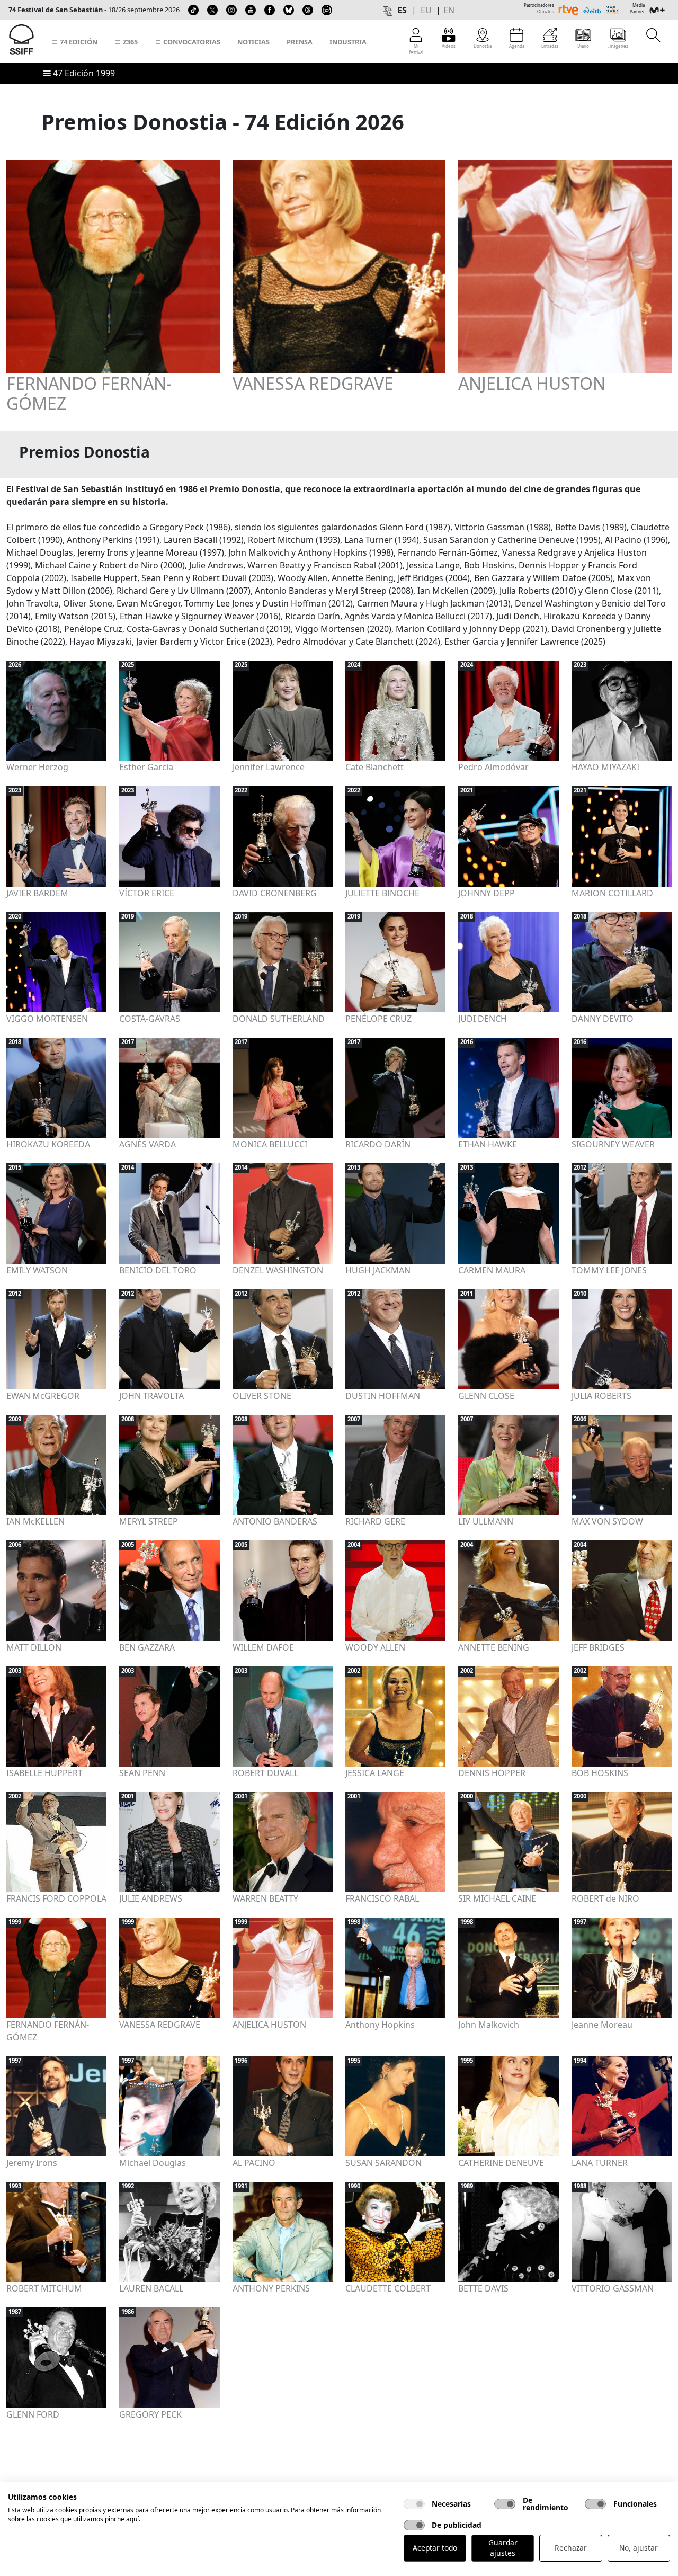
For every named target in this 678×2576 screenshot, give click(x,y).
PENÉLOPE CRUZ (378, 1019)
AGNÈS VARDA (148, 1144)
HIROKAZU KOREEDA (48, 1144)
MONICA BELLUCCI (270, 1144)
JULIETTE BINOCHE (382, 893)
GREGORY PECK (150, 2414)
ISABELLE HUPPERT (44, 1773)
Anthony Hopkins (380, 2025)
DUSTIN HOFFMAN (383, 1396)
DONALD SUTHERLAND (279, 1019)
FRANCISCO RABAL (382, 1898)
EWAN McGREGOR (43, 1396)
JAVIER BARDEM (37, 893)
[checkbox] (414, 2504)
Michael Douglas (153, 2163)
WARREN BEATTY (265, 1898)
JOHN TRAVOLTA (151, 1396)
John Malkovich (489, 2025)
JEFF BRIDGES (598, 1647)
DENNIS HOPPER (492, 1773)
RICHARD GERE (375, 1521)
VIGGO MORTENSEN (47, 1019)
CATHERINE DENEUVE (501, 2163)
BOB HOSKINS (600, 1773)
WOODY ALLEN (375, 1647)
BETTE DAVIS (483, 2288)
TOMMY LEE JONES (609, 1270)
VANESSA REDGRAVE (313, 384)
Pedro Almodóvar (493, 767)
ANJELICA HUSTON (532, 384)
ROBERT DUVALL (265, 1773)
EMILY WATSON (37, 1270)
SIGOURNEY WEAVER (613, 1144)
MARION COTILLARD (612, 893)
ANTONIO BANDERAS (275, 1521)
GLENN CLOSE (486, 1396)
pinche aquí (122, 2519)
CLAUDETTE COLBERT (388, 2288)
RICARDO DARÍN (378, 1144)
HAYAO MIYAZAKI (605, 767)
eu (426, 10)
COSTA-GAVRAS (150, 1019)
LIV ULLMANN (486, 1521)
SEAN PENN (142, 1773)
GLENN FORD (33, 2414)
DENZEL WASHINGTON (278, 1270)
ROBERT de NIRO (605, 1898)
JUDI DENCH (483, 1019)
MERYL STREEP (149, 1521)
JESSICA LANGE (375, 1773)
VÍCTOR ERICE (147, 893)
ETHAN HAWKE (488, 1144)
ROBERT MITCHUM (44, 2288)
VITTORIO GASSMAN (613, 2288)
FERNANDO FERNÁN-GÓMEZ (89, 394)
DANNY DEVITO (603, 1019)
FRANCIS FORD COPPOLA (56, 1898)
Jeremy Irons (32, 2163)
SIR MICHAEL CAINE (497, 1898)
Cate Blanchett (374, 767)
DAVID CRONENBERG (275, 893)
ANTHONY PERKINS (271, 2288)
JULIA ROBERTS (601, 1396)
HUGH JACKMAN (378, 1270)
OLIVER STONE (262, 1396)
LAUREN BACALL (151, 2288)
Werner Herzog (37, 767)
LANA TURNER (600, 2163)
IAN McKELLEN (35, 1521)
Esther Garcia (146, 767)
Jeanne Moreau (602, 2025)
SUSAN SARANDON (383, 2163)
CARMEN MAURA (492, 1270)
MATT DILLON (34, 1647)
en (449, 10)
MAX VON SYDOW (607, 1521)
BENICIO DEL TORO (158, 1270)
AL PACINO (254, 2163)
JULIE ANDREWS (151, 1898)
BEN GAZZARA (147, 1647)
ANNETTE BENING (494, 1647)
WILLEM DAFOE (263, 1647)
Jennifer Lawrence (269, 767)
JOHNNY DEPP (487, 893)
